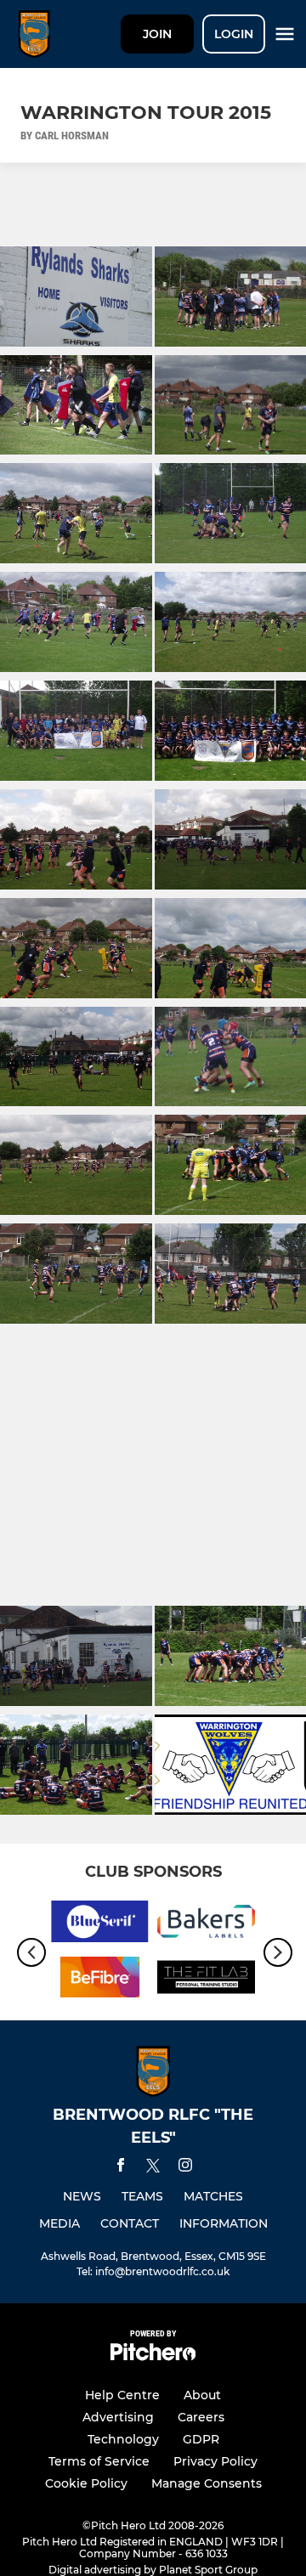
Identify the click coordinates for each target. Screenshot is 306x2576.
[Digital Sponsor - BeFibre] (100, 1980)
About (202, 2395)
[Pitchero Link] (153, 2356)
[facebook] (121, 2168)
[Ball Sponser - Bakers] (206, 1924)
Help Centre (122, 2395)
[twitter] (153, 2168)
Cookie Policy (86, 2483)
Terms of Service (99, 2461)
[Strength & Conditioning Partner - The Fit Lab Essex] (206, 1980)
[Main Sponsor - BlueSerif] (100, 1924)
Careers (201, 2417)
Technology (123, 2439)
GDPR (201, 2439)
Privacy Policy (215, 2461)
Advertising (118, 2417)
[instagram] (185, 2168)
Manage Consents (207, 2483)
